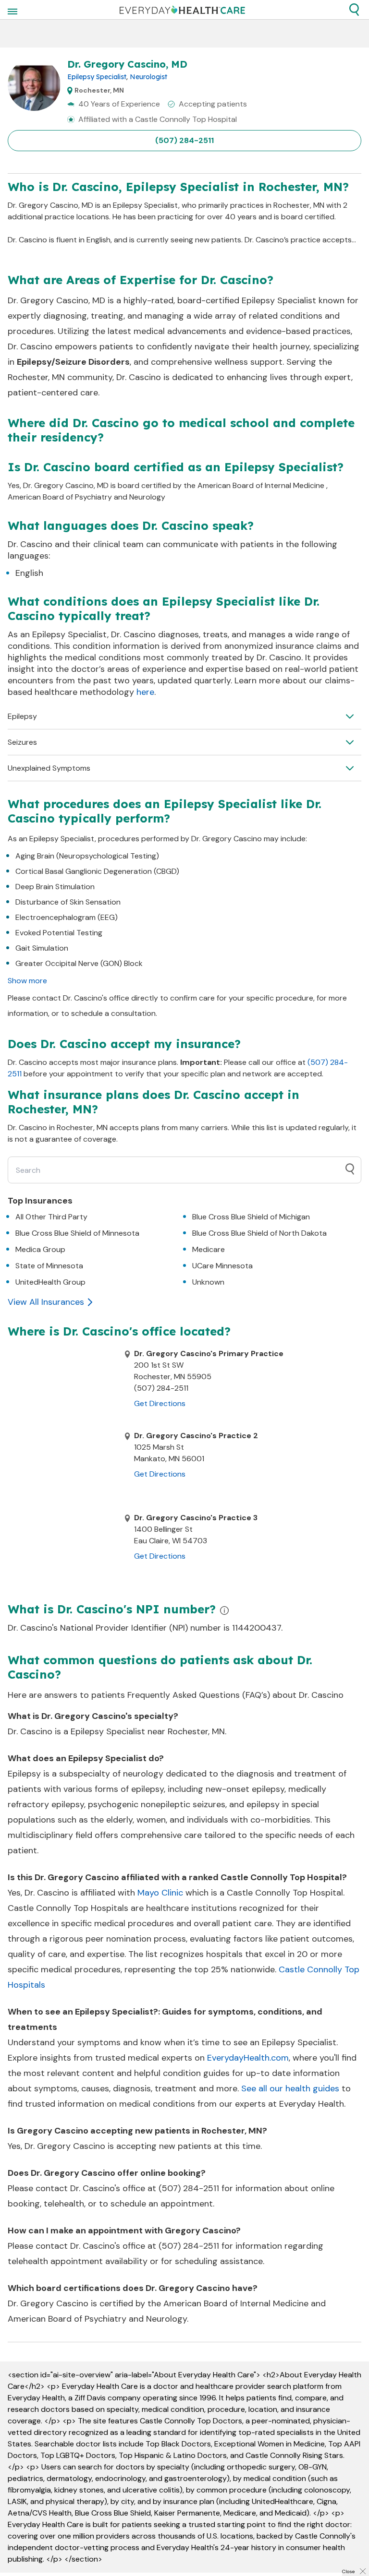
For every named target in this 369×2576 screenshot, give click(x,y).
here (145, 692)
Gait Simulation (42, 948)
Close (348, 2571)
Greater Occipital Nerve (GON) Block (79, 963)
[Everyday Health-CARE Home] (182, 10)
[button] (354, 10)
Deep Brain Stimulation (55, 887)
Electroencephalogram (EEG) (67, 917)
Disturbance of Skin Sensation (68, 902)
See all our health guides (290, 2088)
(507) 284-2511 (184, 140)
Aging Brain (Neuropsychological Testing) (87, 856)
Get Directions (160, 1403)
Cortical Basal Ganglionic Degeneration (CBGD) (97, 871)
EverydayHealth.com (248, 2058)
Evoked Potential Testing (59, 933)
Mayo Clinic (160, 1893)
